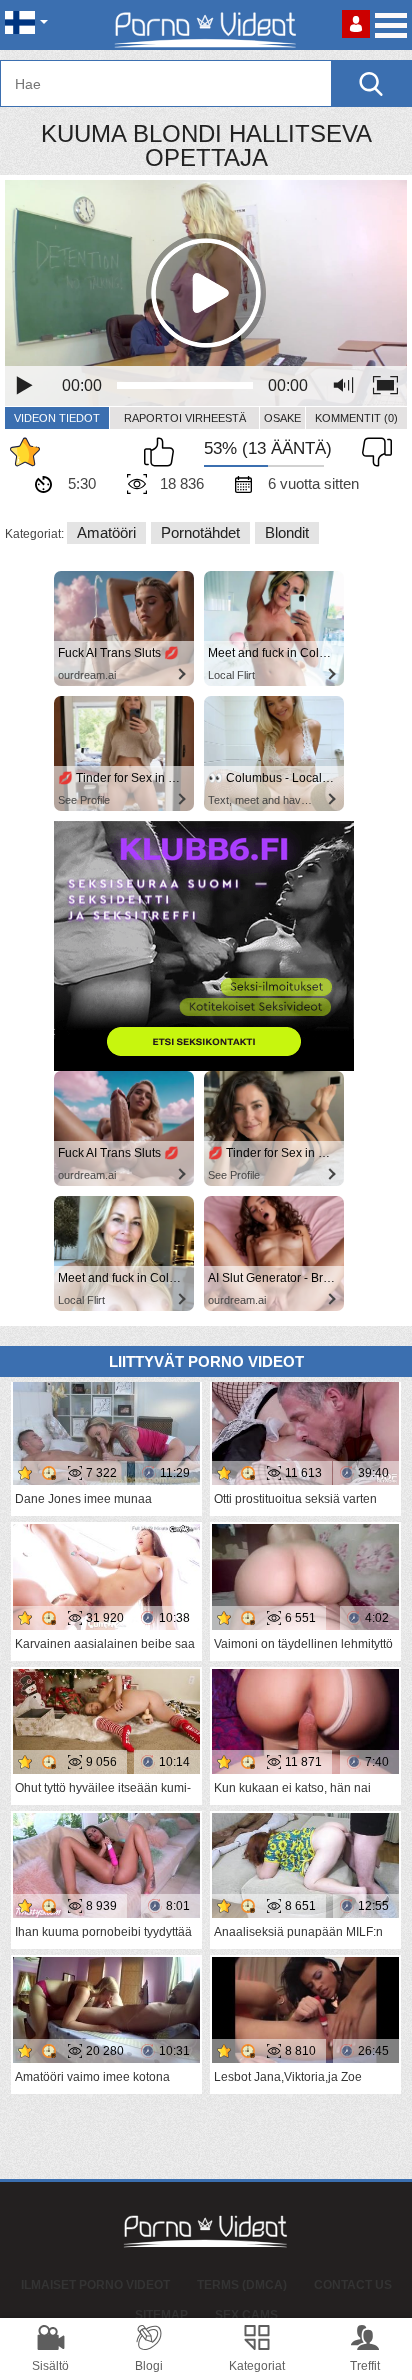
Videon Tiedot (57, 418)
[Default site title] (206, 25)
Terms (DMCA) (242, 2285)
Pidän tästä (164, 452)
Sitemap (161, 2315)
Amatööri (106, 532)
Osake (282, 418)
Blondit (287, 532)
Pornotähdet (200, 532)
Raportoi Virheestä (185, 418)
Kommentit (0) (356, 418)
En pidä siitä (372, 452)
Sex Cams (246, 2315)
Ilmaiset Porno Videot (95, 2285)
